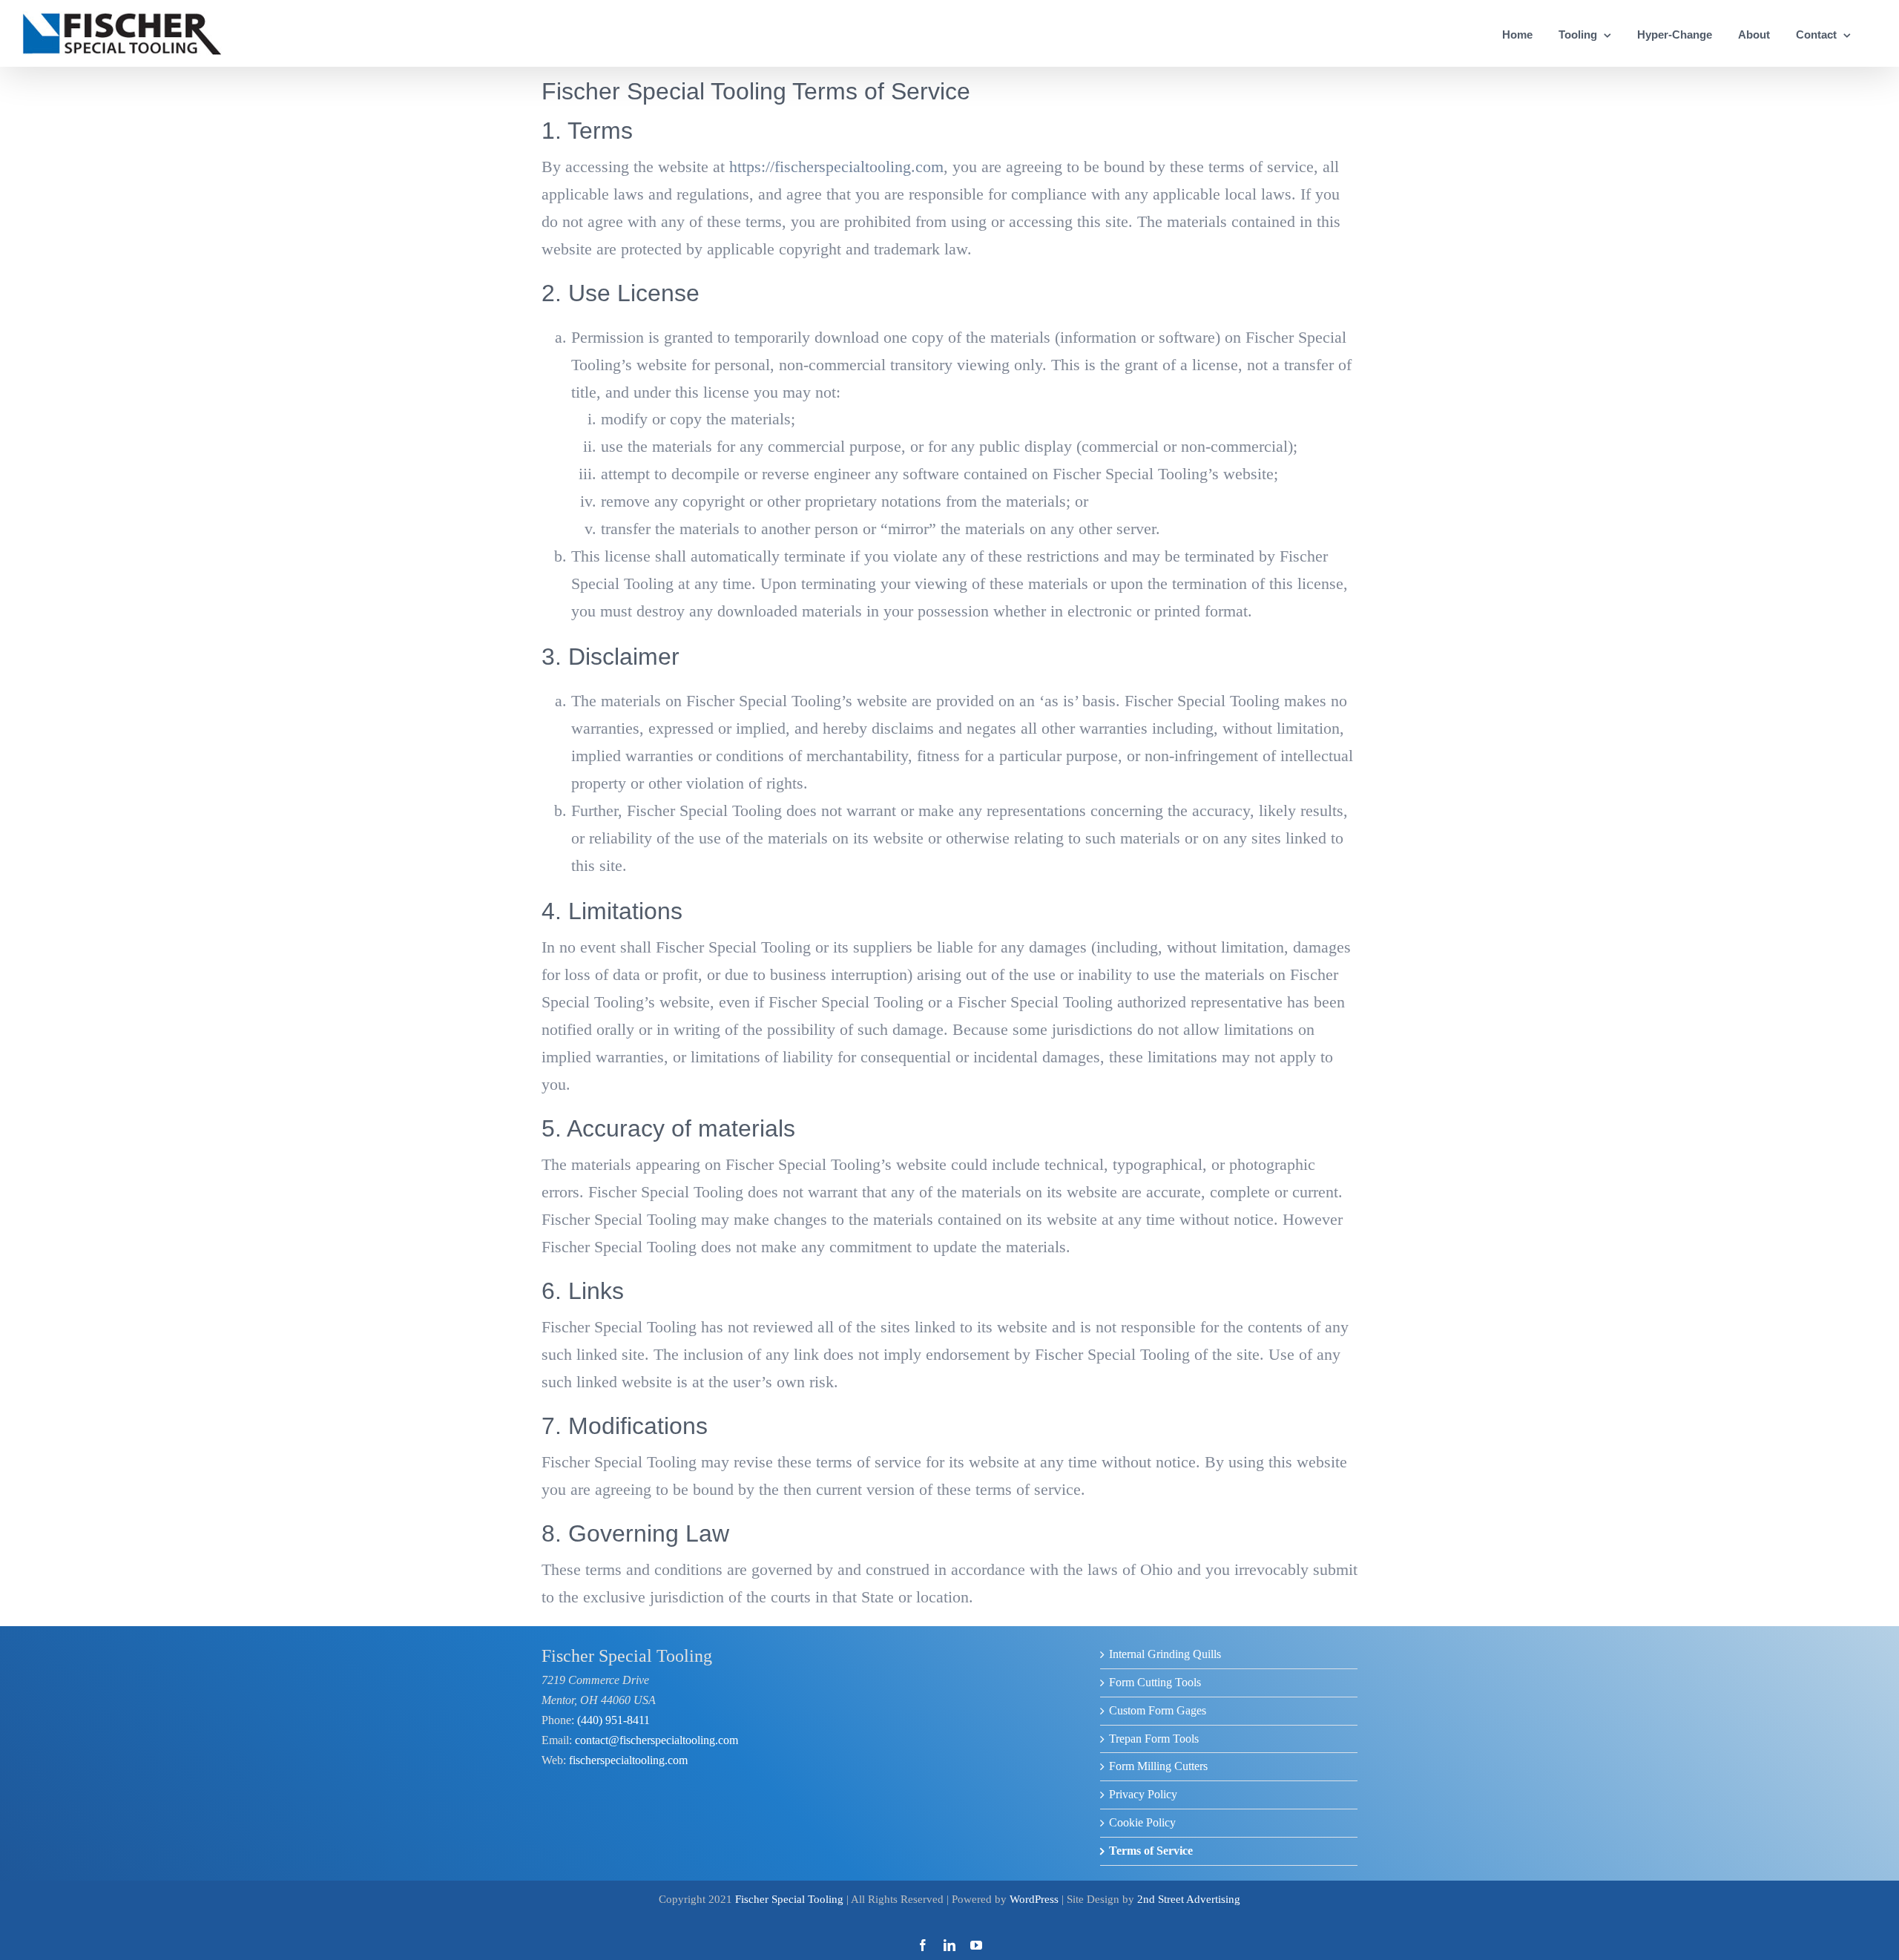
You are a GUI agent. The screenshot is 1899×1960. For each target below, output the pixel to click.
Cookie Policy (1142, 1822)
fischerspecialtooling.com (627, 1760)
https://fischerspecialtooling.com (836, 167)
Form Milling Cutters (1158, 1766)
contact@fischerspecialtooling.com (656, 1740)
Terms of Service (1151, 1851)
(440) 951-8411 (612, 1720)
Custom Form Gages (1158, 1710)
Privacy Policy (1143, 1794)
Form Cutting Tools (1155, 1682)
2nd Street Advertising (1189, 1899)
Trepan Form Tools (1154, 1739)
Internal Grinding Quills (1165, 1654)
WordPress (1034, 1899)
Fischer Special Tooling (789, 1899)
